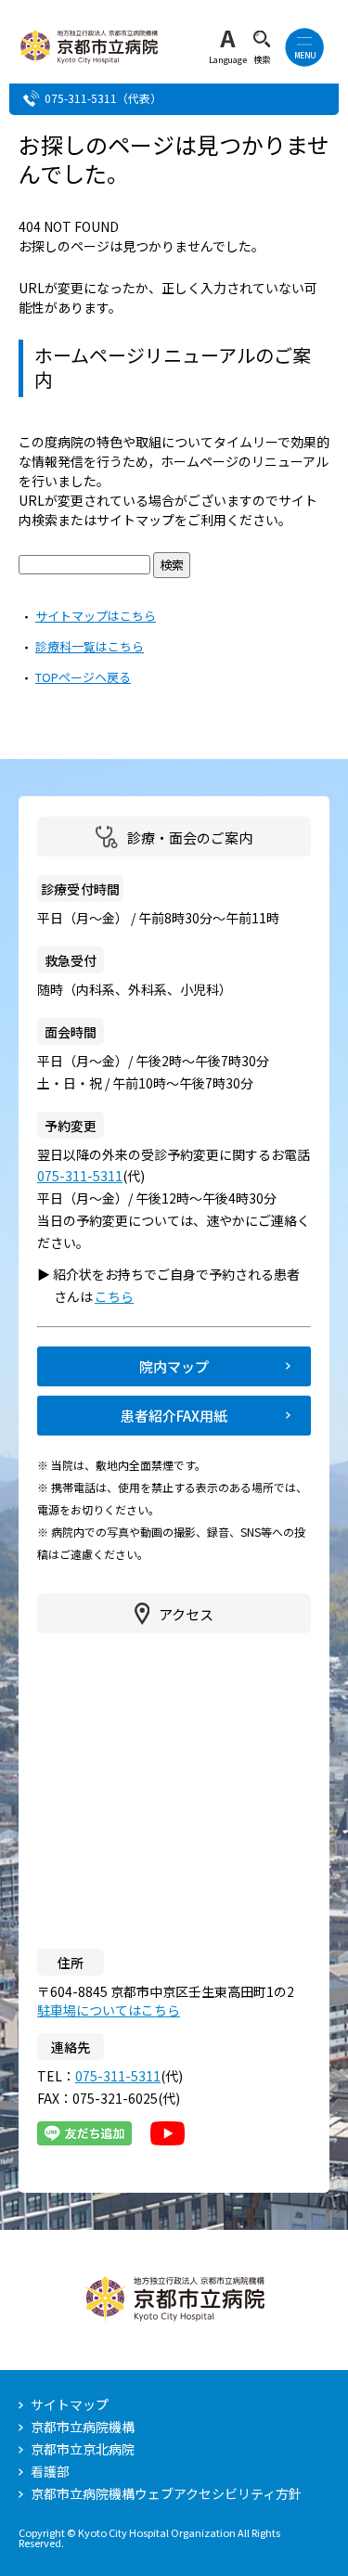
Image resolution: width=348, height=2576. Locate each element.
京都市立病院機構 (83, 2427)
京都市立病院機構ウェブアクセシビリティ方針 (166, 2493)
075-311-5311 (81, 98)
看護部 (50, 2471)
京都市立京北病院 (83, 2449)
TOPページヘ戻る (83, 677)
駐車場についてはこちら (109, 2010)
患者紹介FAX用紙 (174, 1416)
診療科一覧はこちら (90, 646)
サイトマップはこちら (96, 616)
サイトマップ (70, 2404)
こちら (122, 1296)
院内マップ (174, 1366)
